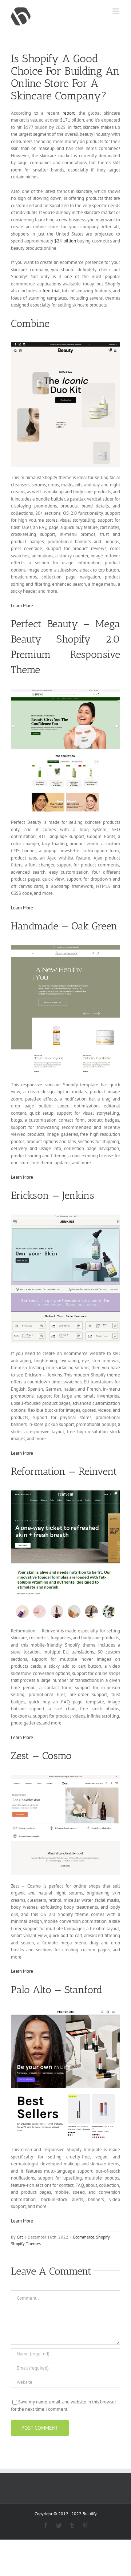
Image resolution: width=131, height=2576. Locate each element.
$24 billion (65, 241)
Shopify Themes (26, 2243)
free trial (51, 291)
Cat (20, 2237)
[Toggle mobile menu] (116, 11)
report (69, 113)
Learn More (22, 606)
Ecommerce (84, 2237)
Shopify (103, 2237)
